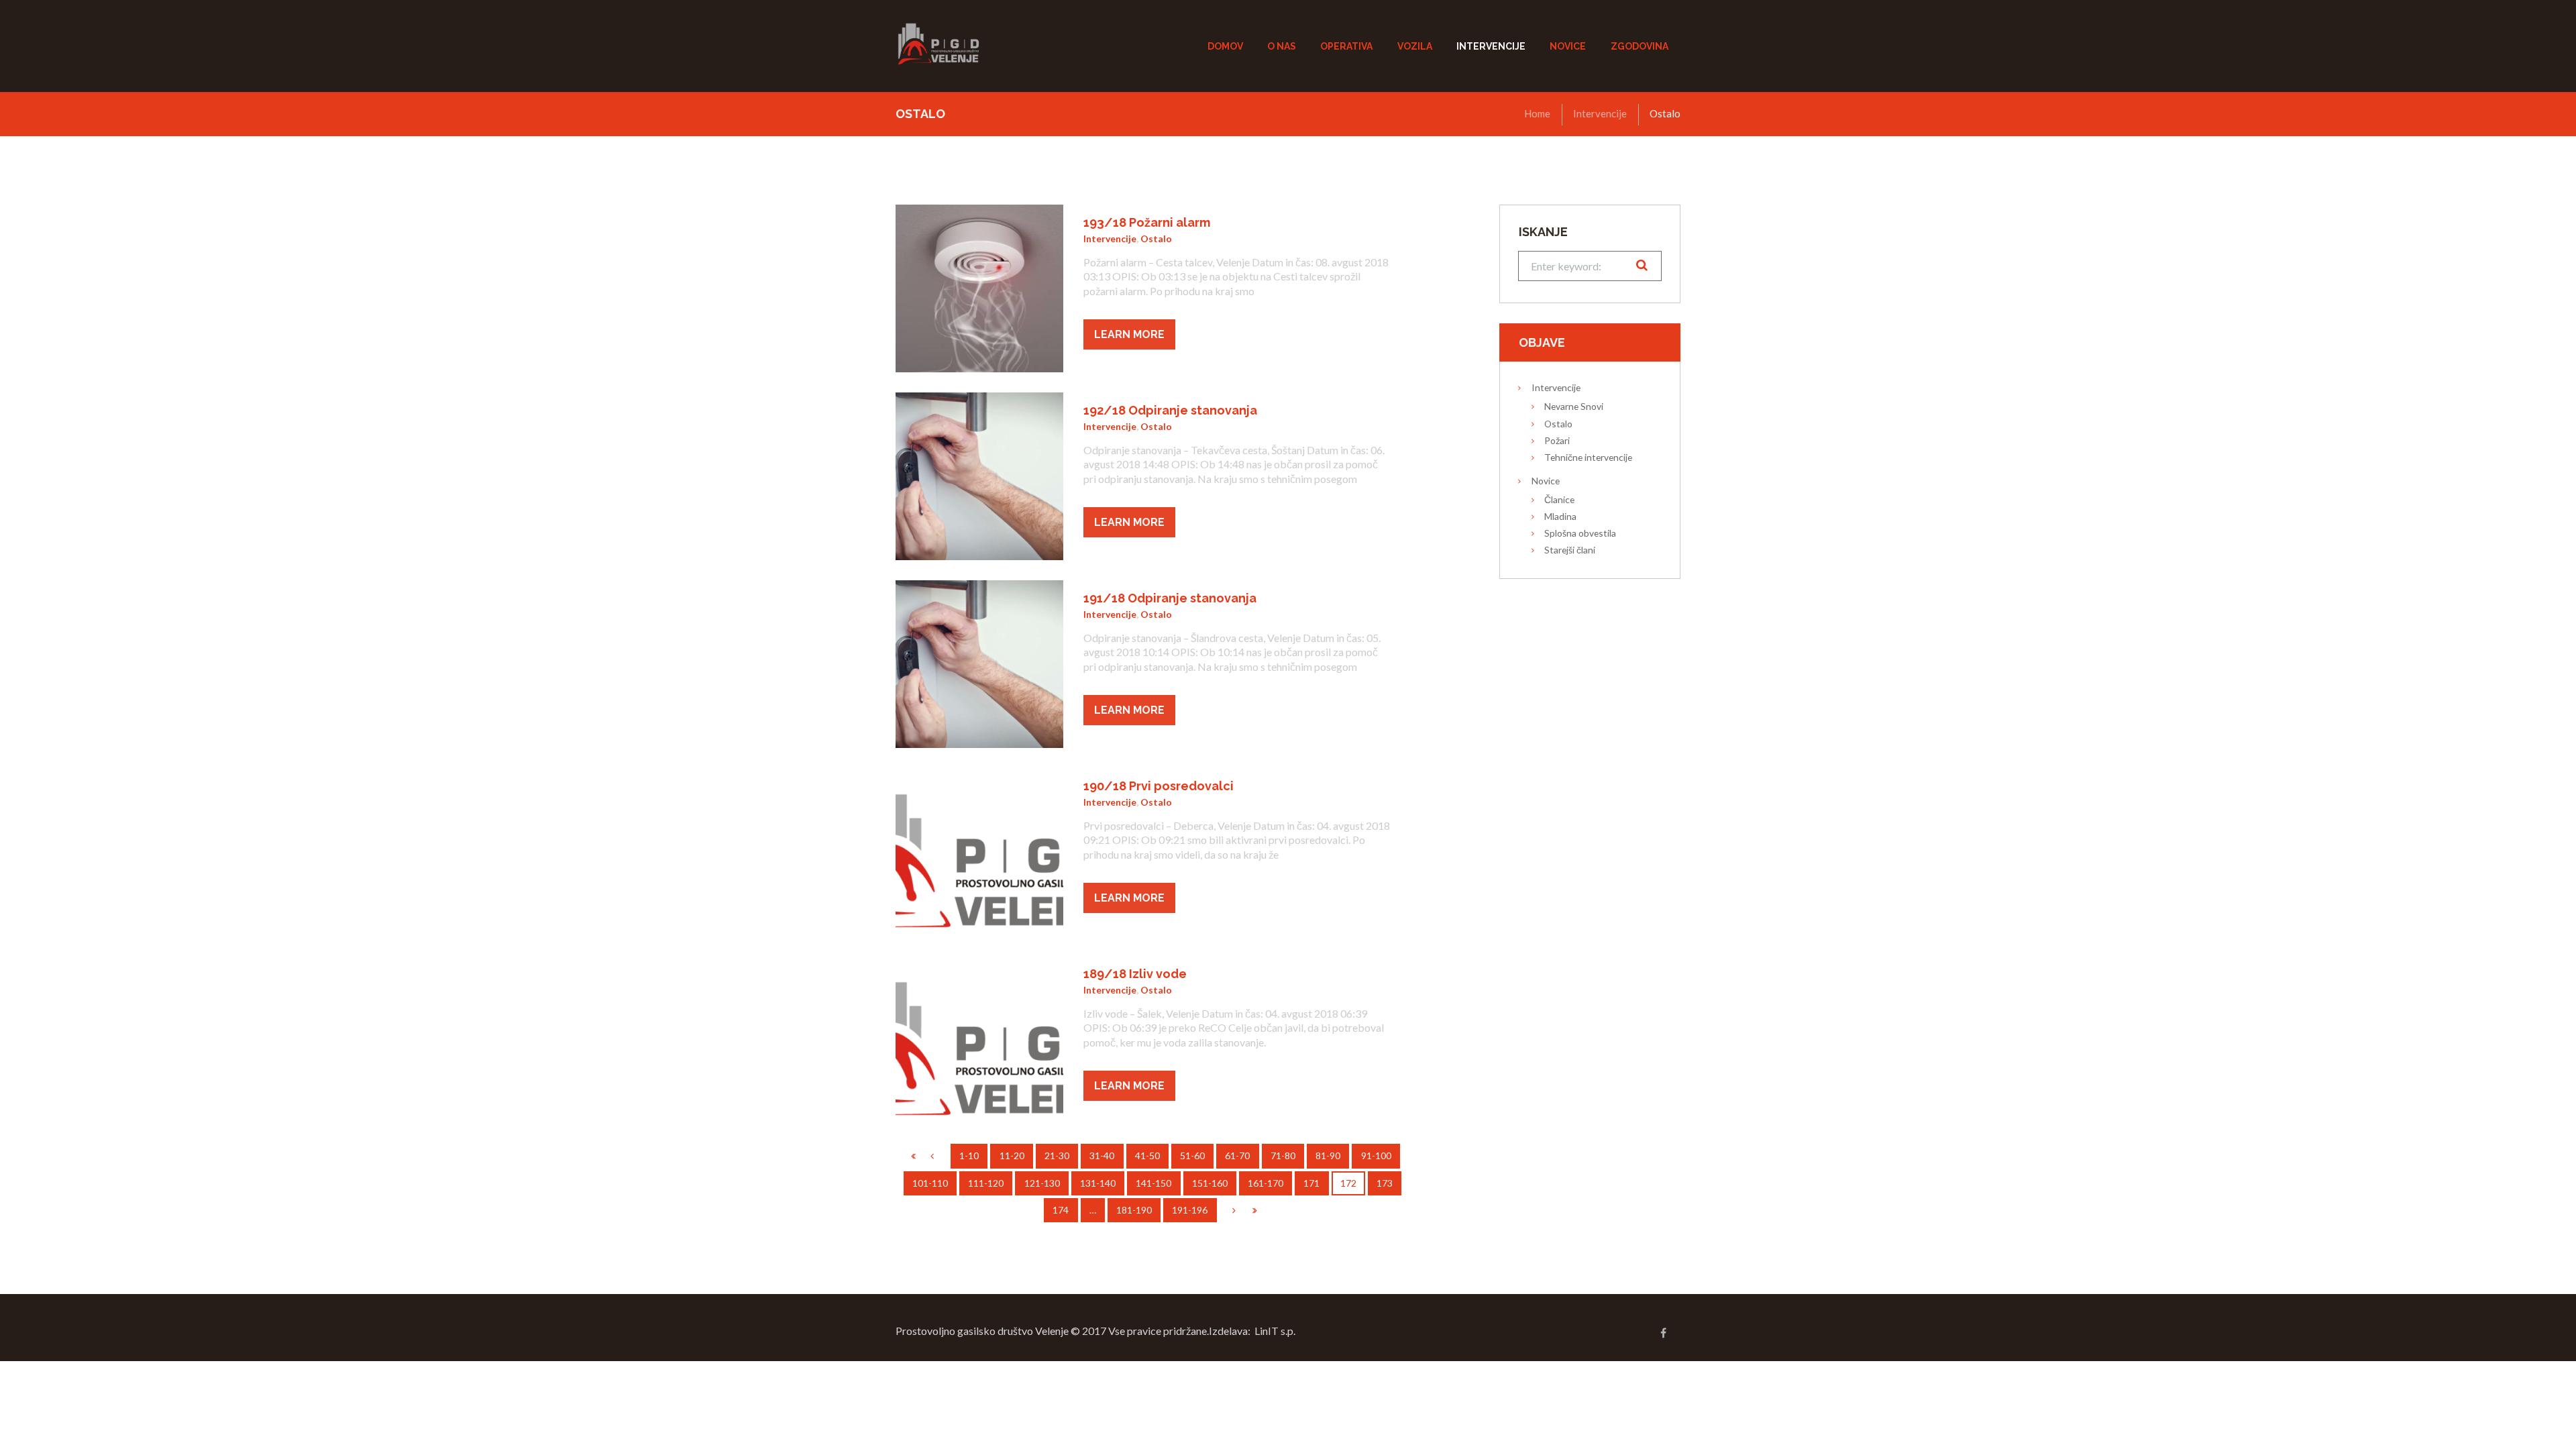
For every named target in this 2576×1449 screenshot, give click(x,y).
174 (1061, 1210)
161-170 (1266, 1183)
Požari (1557, 440)
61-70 (1237, 1156)
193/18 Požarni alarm (1147, 222)
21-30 (1057, 1156)
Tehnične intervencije (1588, 457)
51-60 (1192, 1156)
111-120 (986, 1183)
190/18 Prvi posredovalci (1159, 786)
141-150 (1153, 1183)
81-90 (1328, 1156)
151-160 (1210, 1183)
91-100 (1376, 1156)
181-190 (1134, 1210)
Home (1537, 113)
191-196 (1190, 1210)
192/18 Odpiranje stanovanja (1170, 410)
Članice (1559, 499)
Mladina (1560, 516)
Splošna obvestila (1580, 533)
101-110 (930, 1183)
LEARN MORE (1129, 334)
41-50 (1147, 1156)
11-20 (1012, 1156)
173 (1385, 1183)
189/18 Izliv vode (1135, 974)
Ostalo (1156, 238)
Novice (1546, 481)
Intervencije (1600, 113)
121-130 (1042, 1183)
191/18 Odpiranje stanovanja (1170, 598)
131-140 (1098, 1183)
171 (1311, 1183)
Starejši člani (1570, 550)
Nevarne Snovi (1574, 406)
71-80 (1283, 1156)
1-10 (969, 1156)
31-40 (1102, 1156)
